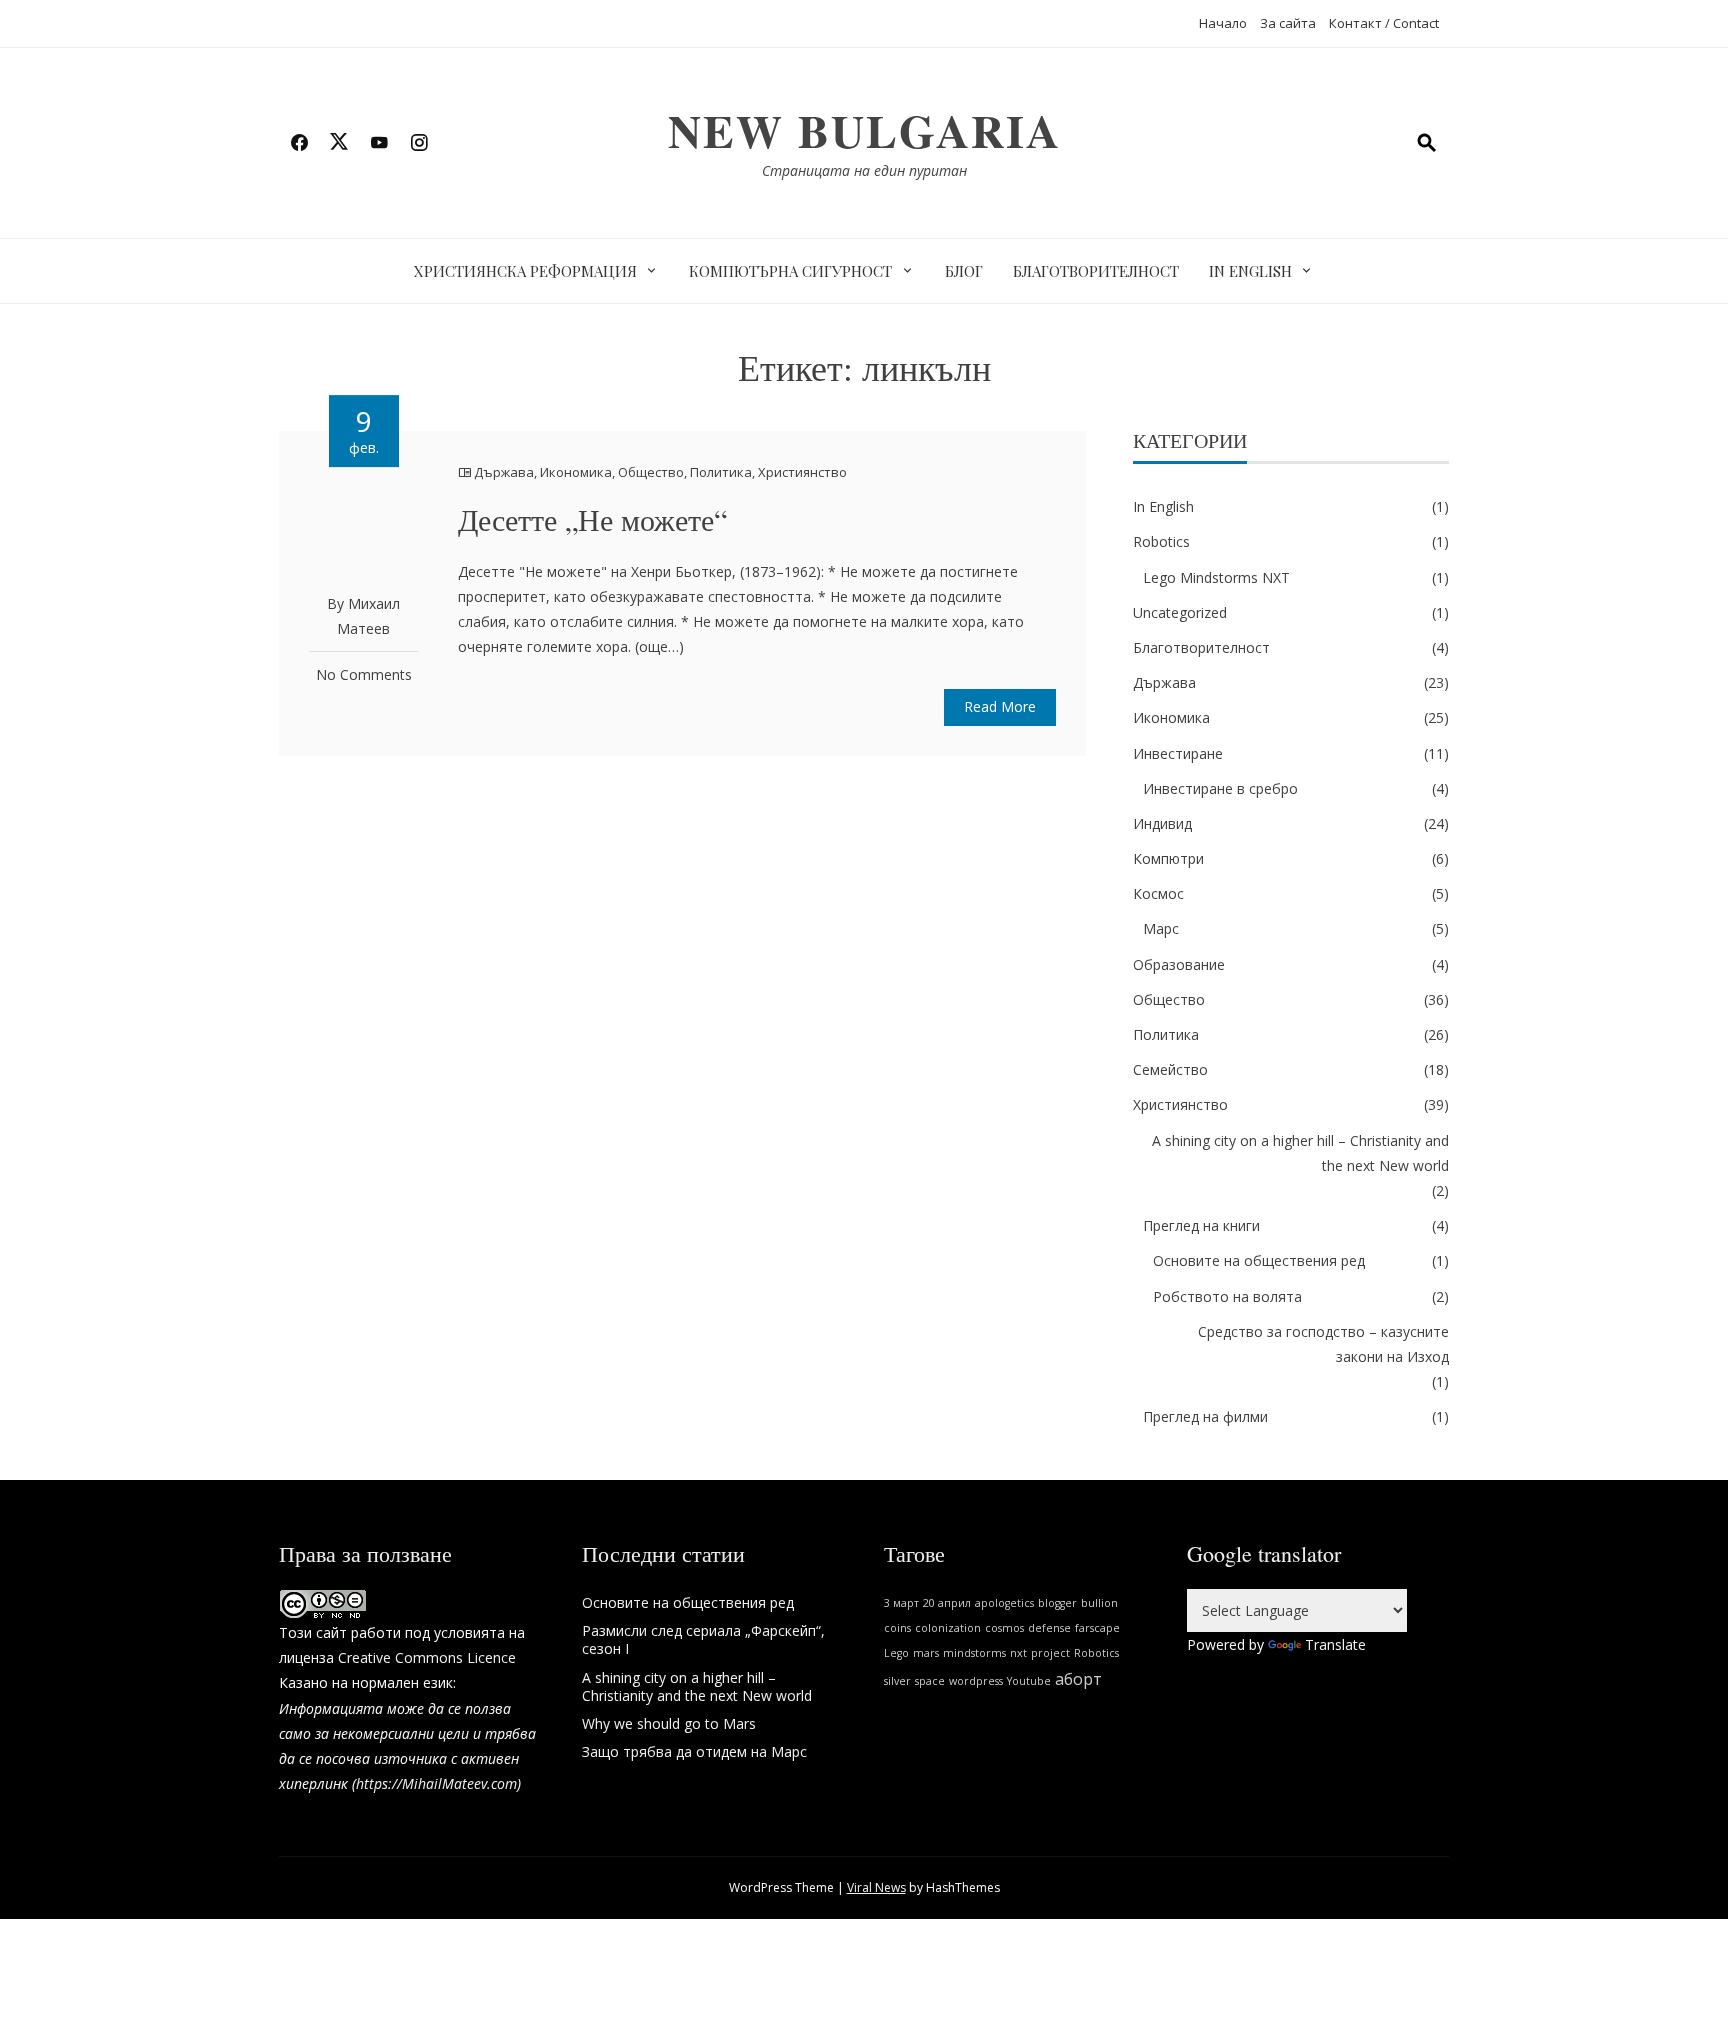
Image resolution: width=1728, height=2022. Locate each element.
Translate (1335, 1644)
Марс (1161, 928)
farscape (1097, 1628)
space (930, 1681)
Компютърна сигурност (790, 271)
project (1050, 1653)
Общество (651, 472)
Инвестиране (1178, 753)
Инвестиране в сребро (1220, 788)
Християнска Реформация (525, 271)
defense (1049, 1628)
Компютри (1168, 858)
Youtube (1029, 1681)
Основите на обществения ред (1259, 1260)
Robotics (1161, 541)
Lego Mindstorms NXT (1216, 577)
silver (897, 1681)
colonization (948, 1628)
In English (1250, 271)
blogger (1057, 1603)
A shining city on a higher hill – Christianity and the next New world (1300, 1153)
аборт (1078, 1679)
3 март (901, 1603)
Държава (504, 472)
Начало (1223, 23)
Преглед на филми (1205, 1416)
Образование (1179, 964)
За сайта (1288, 23)
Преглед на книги (1201, 1225)
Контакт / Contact (1384, 23)
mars (926, 1653)
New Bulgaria (864, 130)
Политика (721, 472)
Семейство (1170, 1069)
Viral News (876, 1887)
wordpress (976, 1681)
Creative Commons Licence (427, 1657)
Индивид (1162, 823)
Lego (896, 1653)
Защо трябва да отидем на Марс (694, 1751)
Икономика (576, 472)
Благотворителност (1096, 271)
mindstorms (974, 1653)
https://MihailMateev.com (436, 1783)
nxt (1018, 1653)
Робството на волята (1227, 1296)
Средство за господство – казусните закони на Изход (1323, 1344)
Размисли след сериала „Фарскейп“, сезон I (703, 1639)
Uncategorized (1180, 612)
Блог (964, 271)
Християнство (802, 472)
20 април (947, 1603)
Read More (1000, 706)
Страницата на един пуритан (864, 170)
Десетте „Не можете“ (592, 519)
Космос (1158, 893)
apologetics (1004, 1603)
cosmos (1004, 1628)
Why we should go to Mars (669, 1723)
